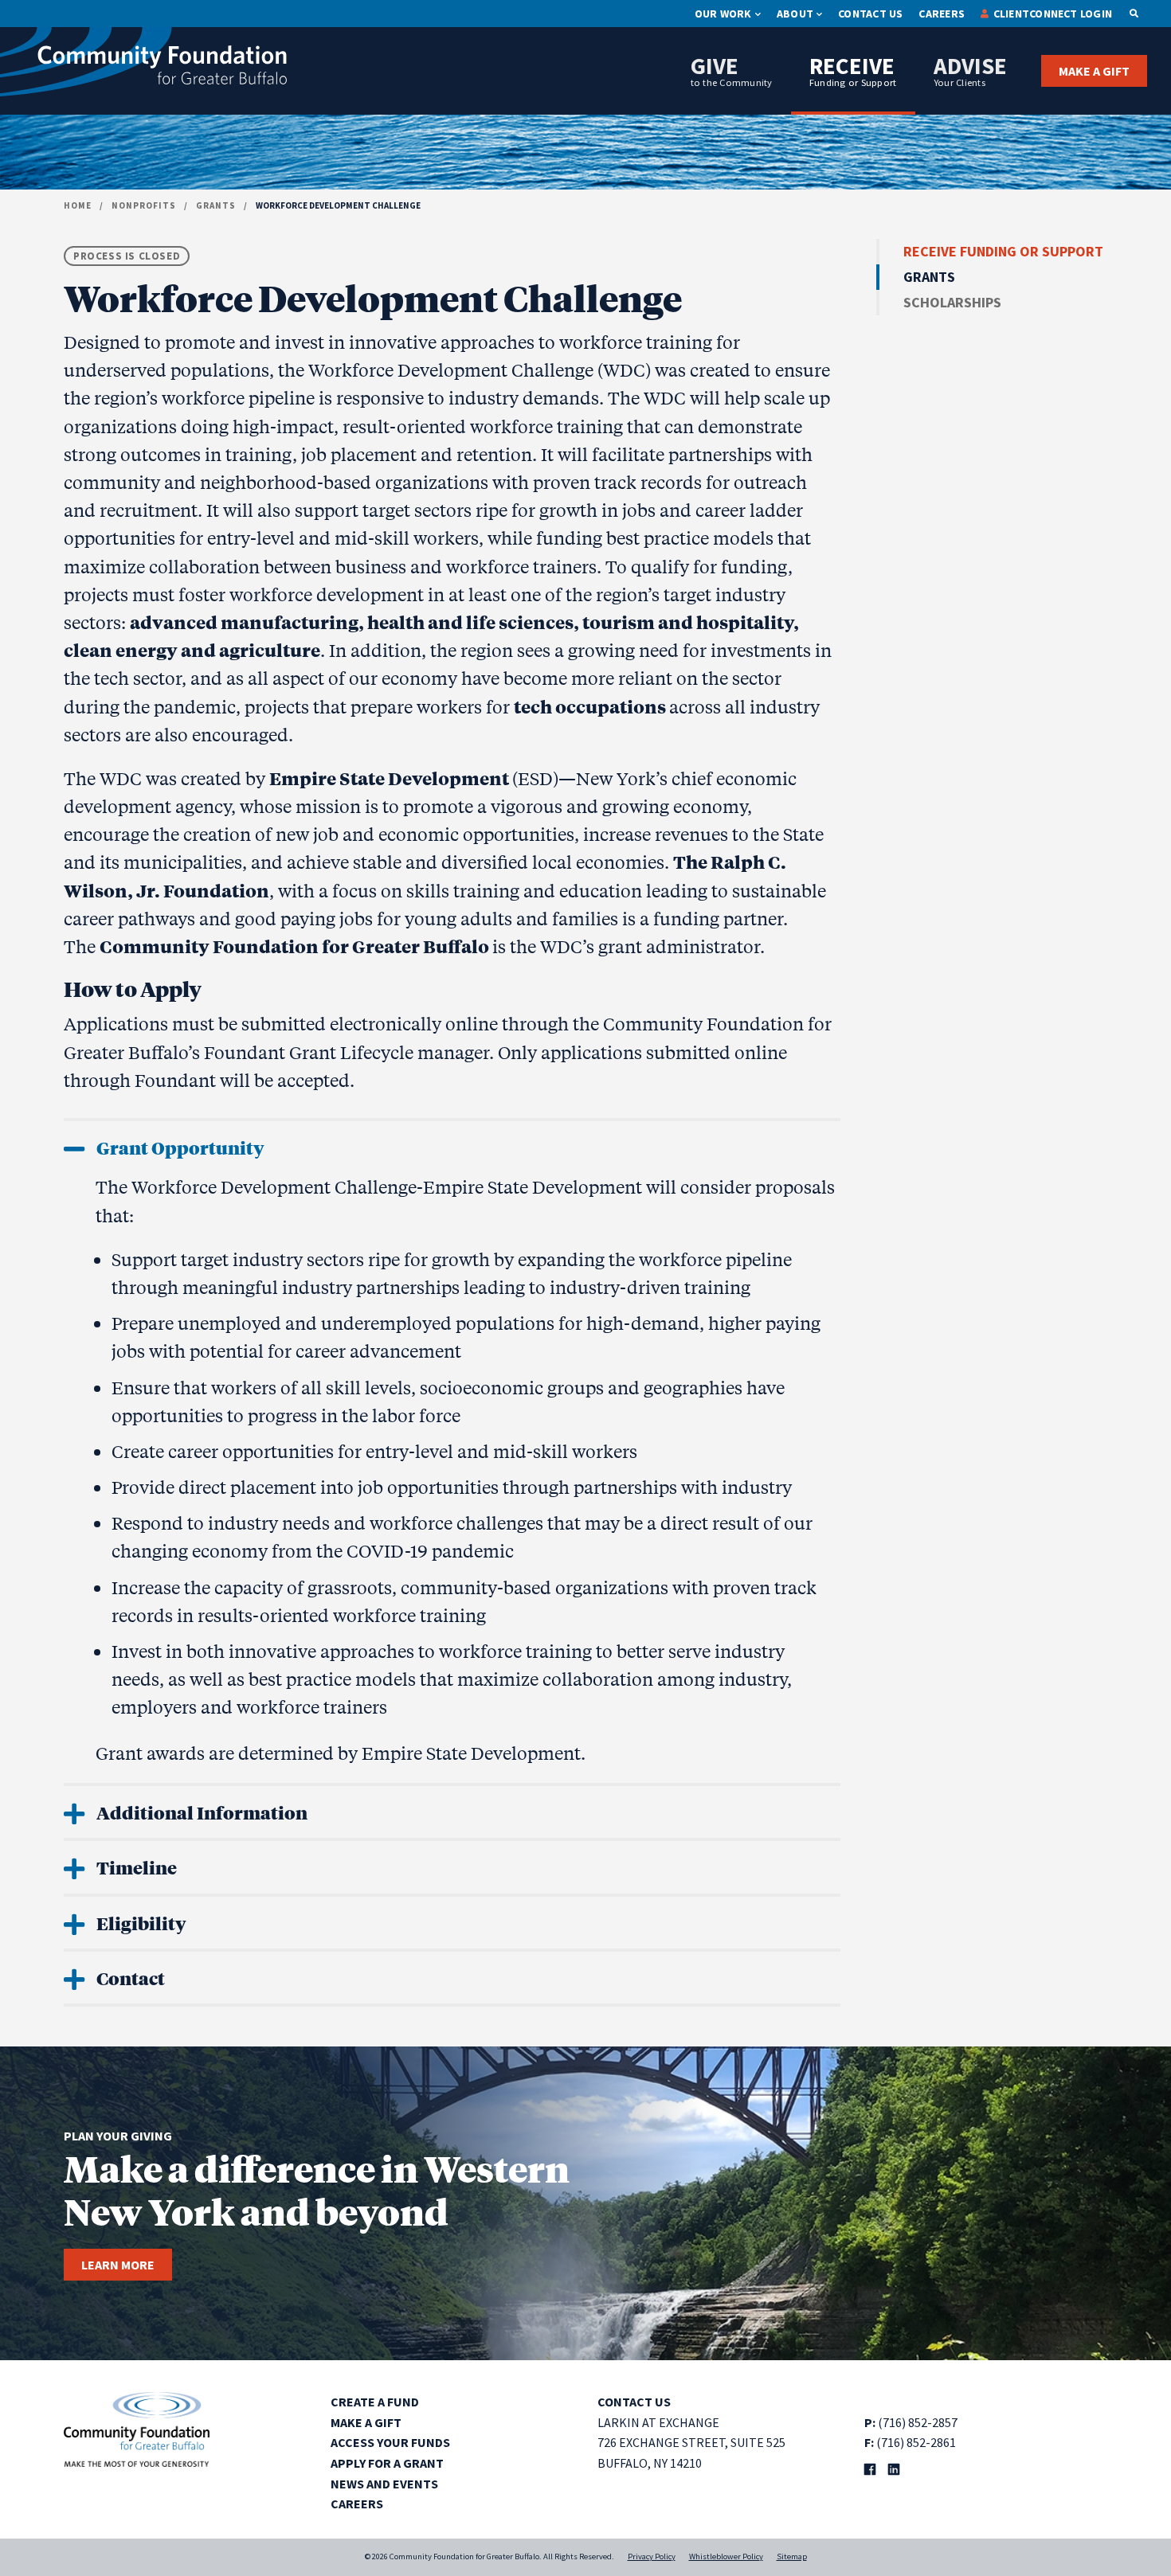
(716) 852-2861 (916, 2442)
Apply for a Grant (387, 2463)
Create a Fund (375, 2402)
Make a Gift (1094, 71)
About (795, 14)
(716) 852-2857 (918, 2422)
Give (732, 70)
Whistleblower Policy (726, 2556)
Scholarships (952, 302)
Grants (216, 205)
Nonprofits (144, 205)
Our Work (723, 14)
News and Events (384, 2484)
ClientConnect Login (1053, 14)
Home (78, 205)
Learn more (118, 2265)
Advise (970, 70)
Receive (853, 70)
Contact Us (870, 14)
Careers (942, 14)
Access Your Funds (390, 2442)
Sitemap (792, 2556)
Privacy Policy (652, 2556)
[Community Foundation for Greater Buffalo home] (143, 66)
